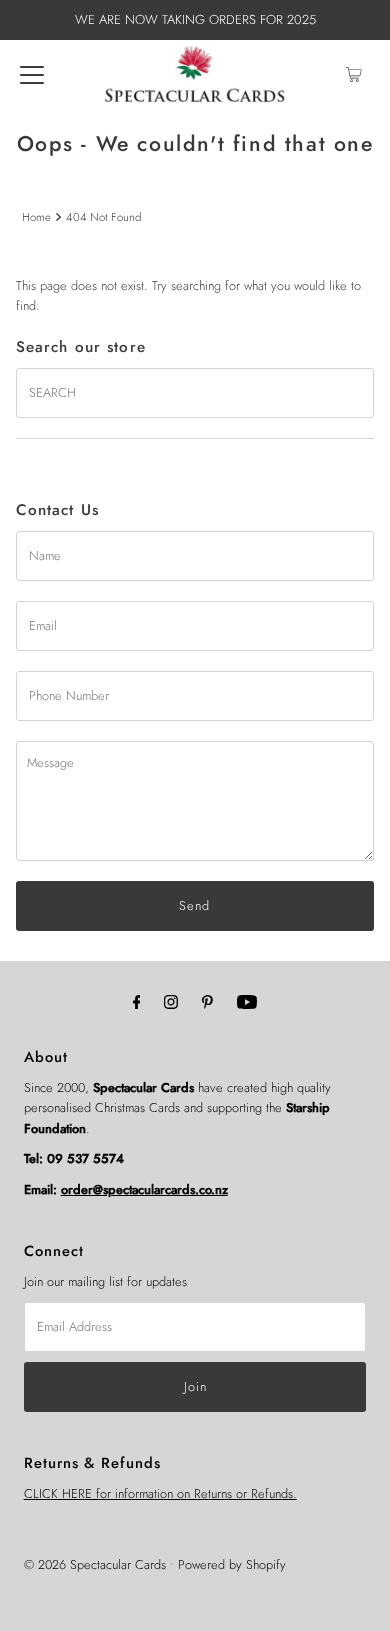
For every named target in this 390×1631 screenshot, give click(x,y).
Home (36, 217)
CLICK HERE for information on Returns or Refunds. (160, 1493)
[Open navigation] (32, 74)
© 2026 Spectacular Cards (95, 1564)
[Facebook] (137, 1001)
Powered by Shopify (232, 1564)
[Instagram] (171, 1001)
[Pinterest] (207, 1001)
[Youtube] (247, 1001)
